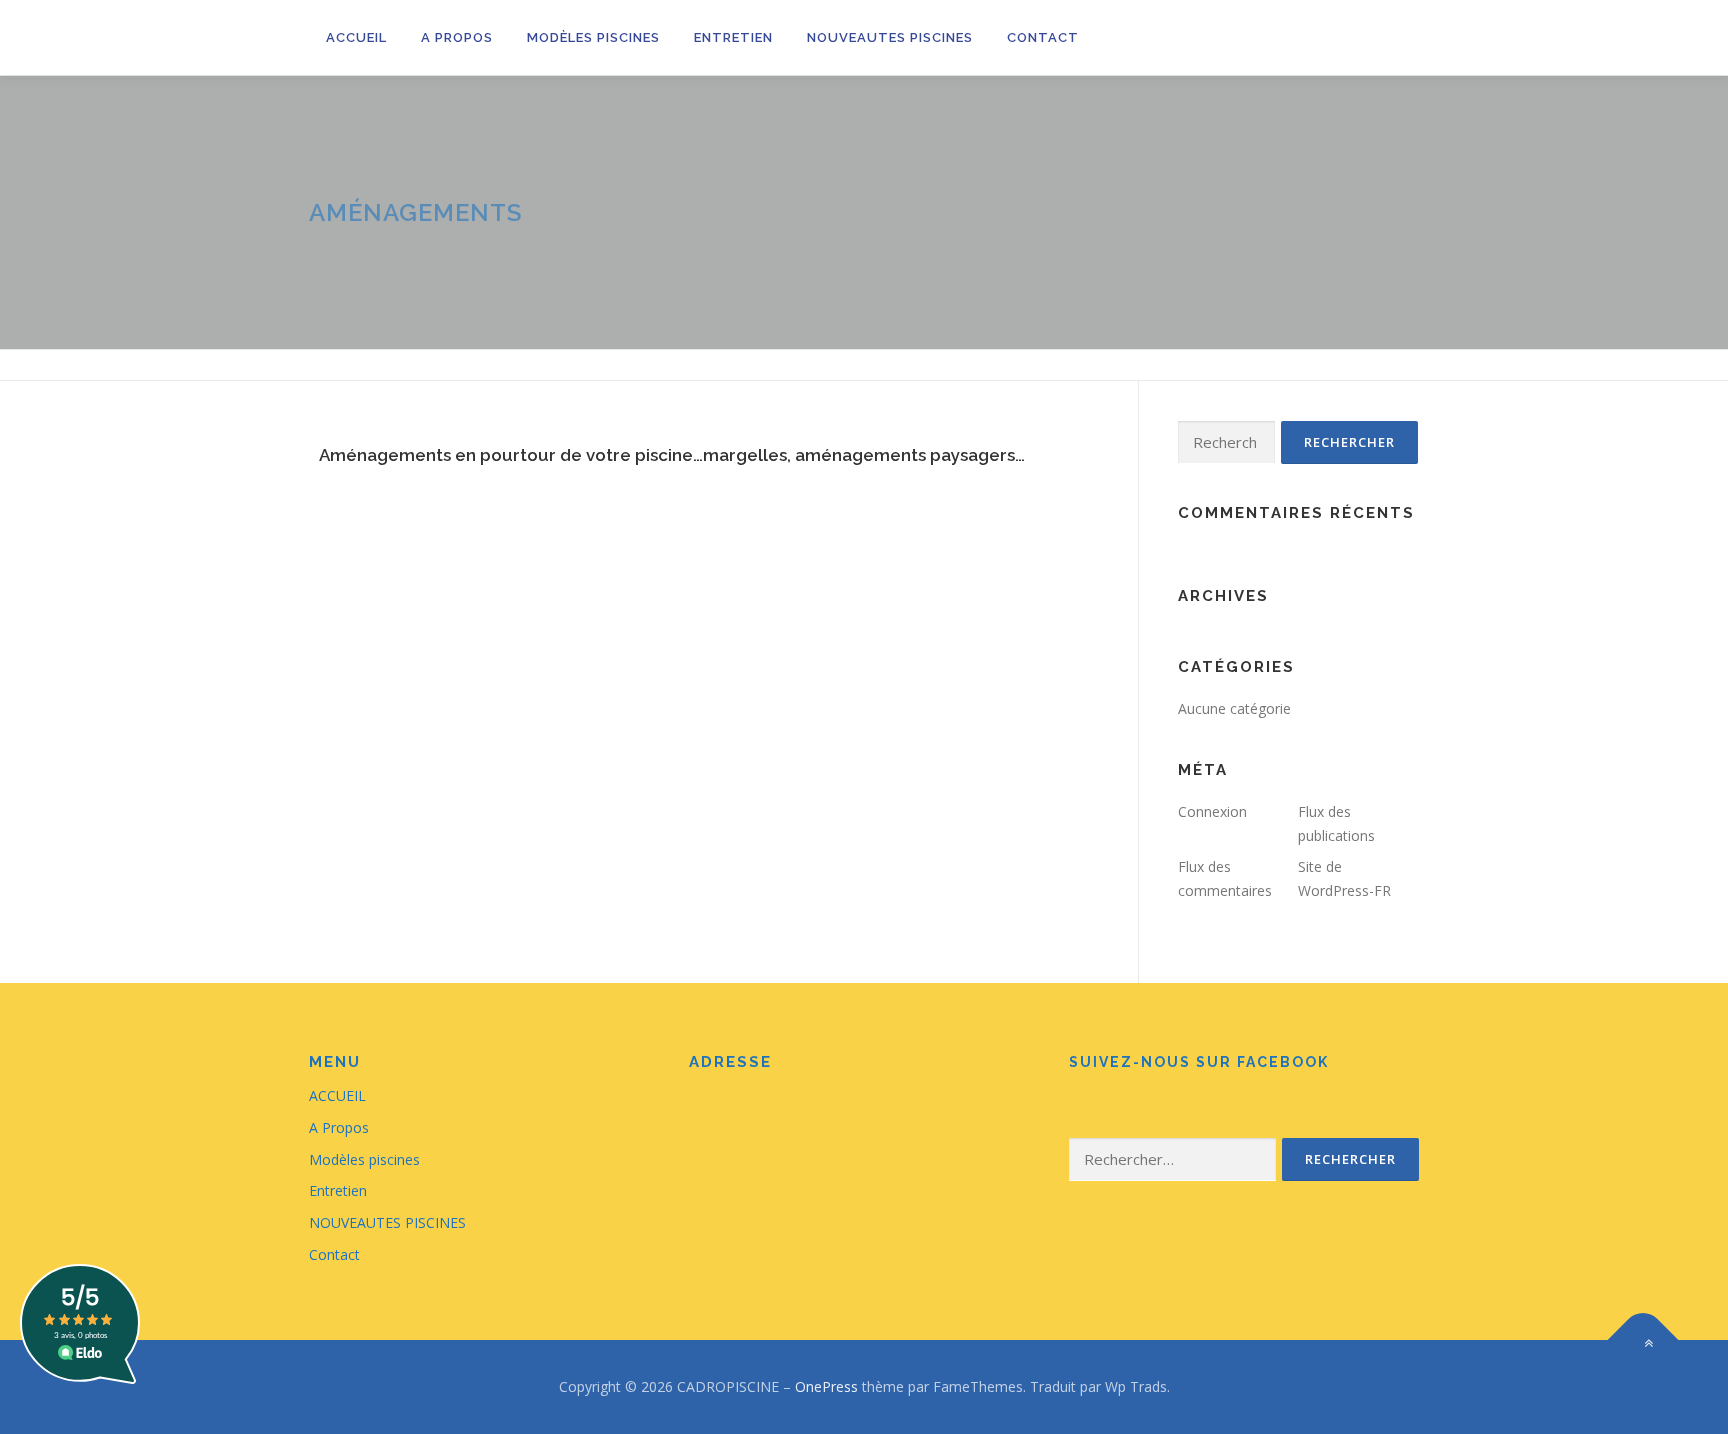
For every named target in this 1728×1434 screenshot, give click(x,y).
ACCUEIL (356, 37)
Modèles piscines (593, 37)
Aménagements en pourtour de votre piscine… (511, 455)
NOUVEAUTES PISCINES (890, 37)
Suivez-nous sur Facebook (1199, 1062)
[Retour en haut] (1643, 1340)
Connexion (1212, 811)
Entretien (733, 37)
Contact (1043, 37)
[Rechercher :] (1226, 442)
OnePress (826, 1386)
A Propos (457, 37)
